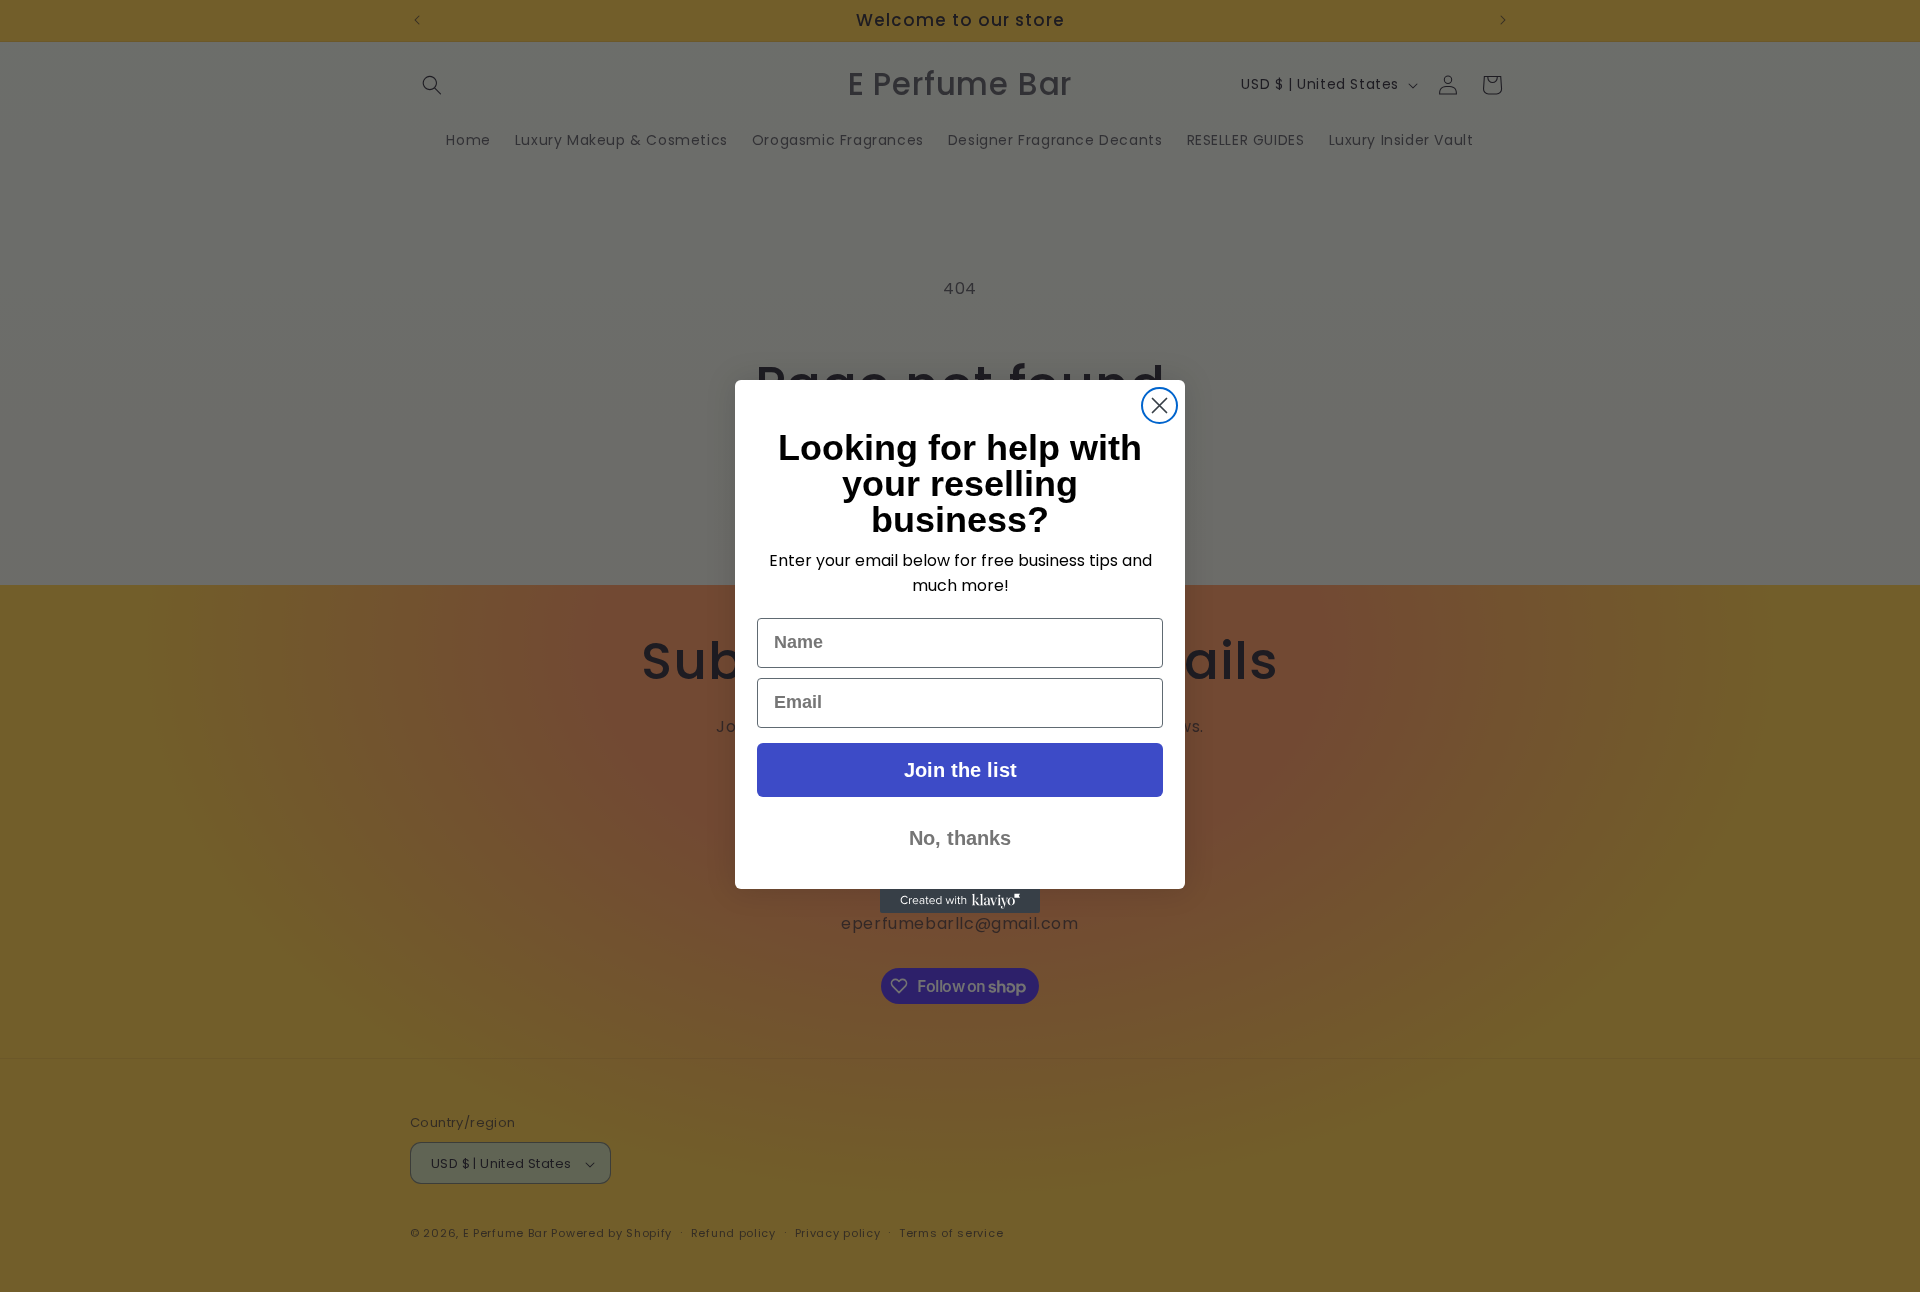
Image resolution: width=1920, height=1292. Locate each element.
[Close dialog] (1159, 405)
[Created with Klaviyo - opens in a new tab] (960, 901)
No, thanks (960, 838)
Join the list (960, 770)
